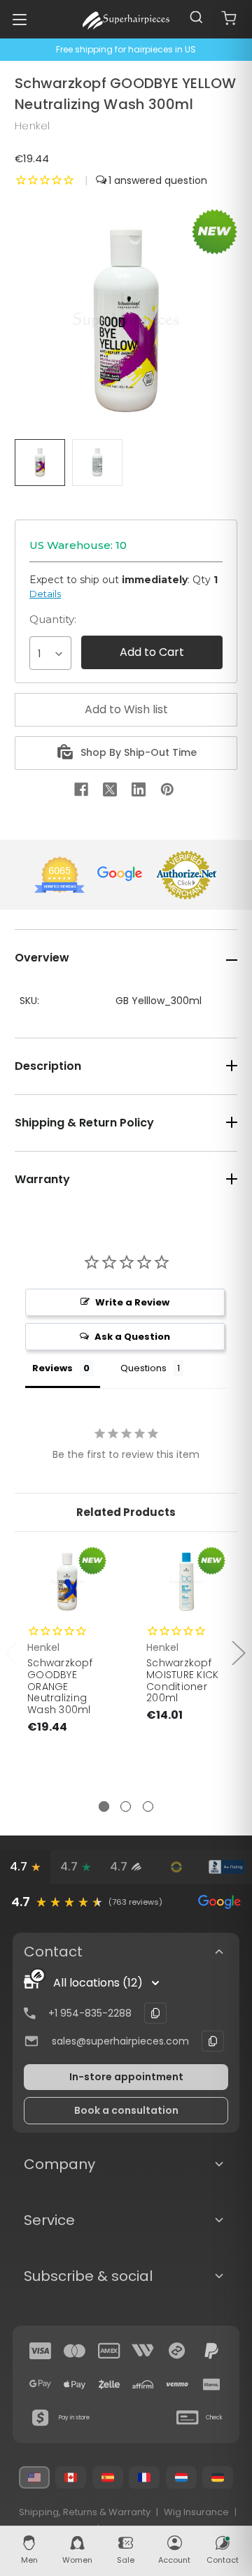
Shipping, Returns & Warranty (85, 2512)
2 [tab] (126, 1806)
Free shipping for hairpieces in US (126, 49)
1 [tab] (104, 1806)
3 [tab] (148, 1806)
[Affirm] (143, 2384)
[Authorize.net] (176, 1867)
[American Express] (109, 2351)
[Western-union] (143, 2351)
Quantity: (53, 619)
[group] (126, 1902)
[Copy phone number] (155, 2013)
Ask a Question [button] (132, 1337)
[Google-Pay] (41, 2384)
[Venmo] (177, 2384)
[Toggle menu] (19, 19)
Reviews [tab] (52, 1368)
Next (238, 1653)
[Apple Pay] (75, 2384)
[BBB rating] (227, 1867)
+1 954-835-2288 (90, 2013)
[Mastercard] (75, 2351)
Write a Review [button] (132, 1302)
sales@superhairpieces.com (120, 2041)
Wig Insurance (196, 2512)
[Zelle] (109, 2384)
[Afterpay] (177, 2351)
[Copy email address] (213, 2041)
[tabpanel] (67, 1672)
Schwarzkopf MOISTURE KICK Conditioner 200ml (182, 1680)
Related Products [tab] (126, 1512)
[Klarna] (211, 2384)
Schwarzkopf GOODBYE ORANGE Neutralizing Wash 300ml (60, 1686)
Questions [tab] (143, 1368)
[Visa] (41, 2351)
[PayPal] (211, 2351)
